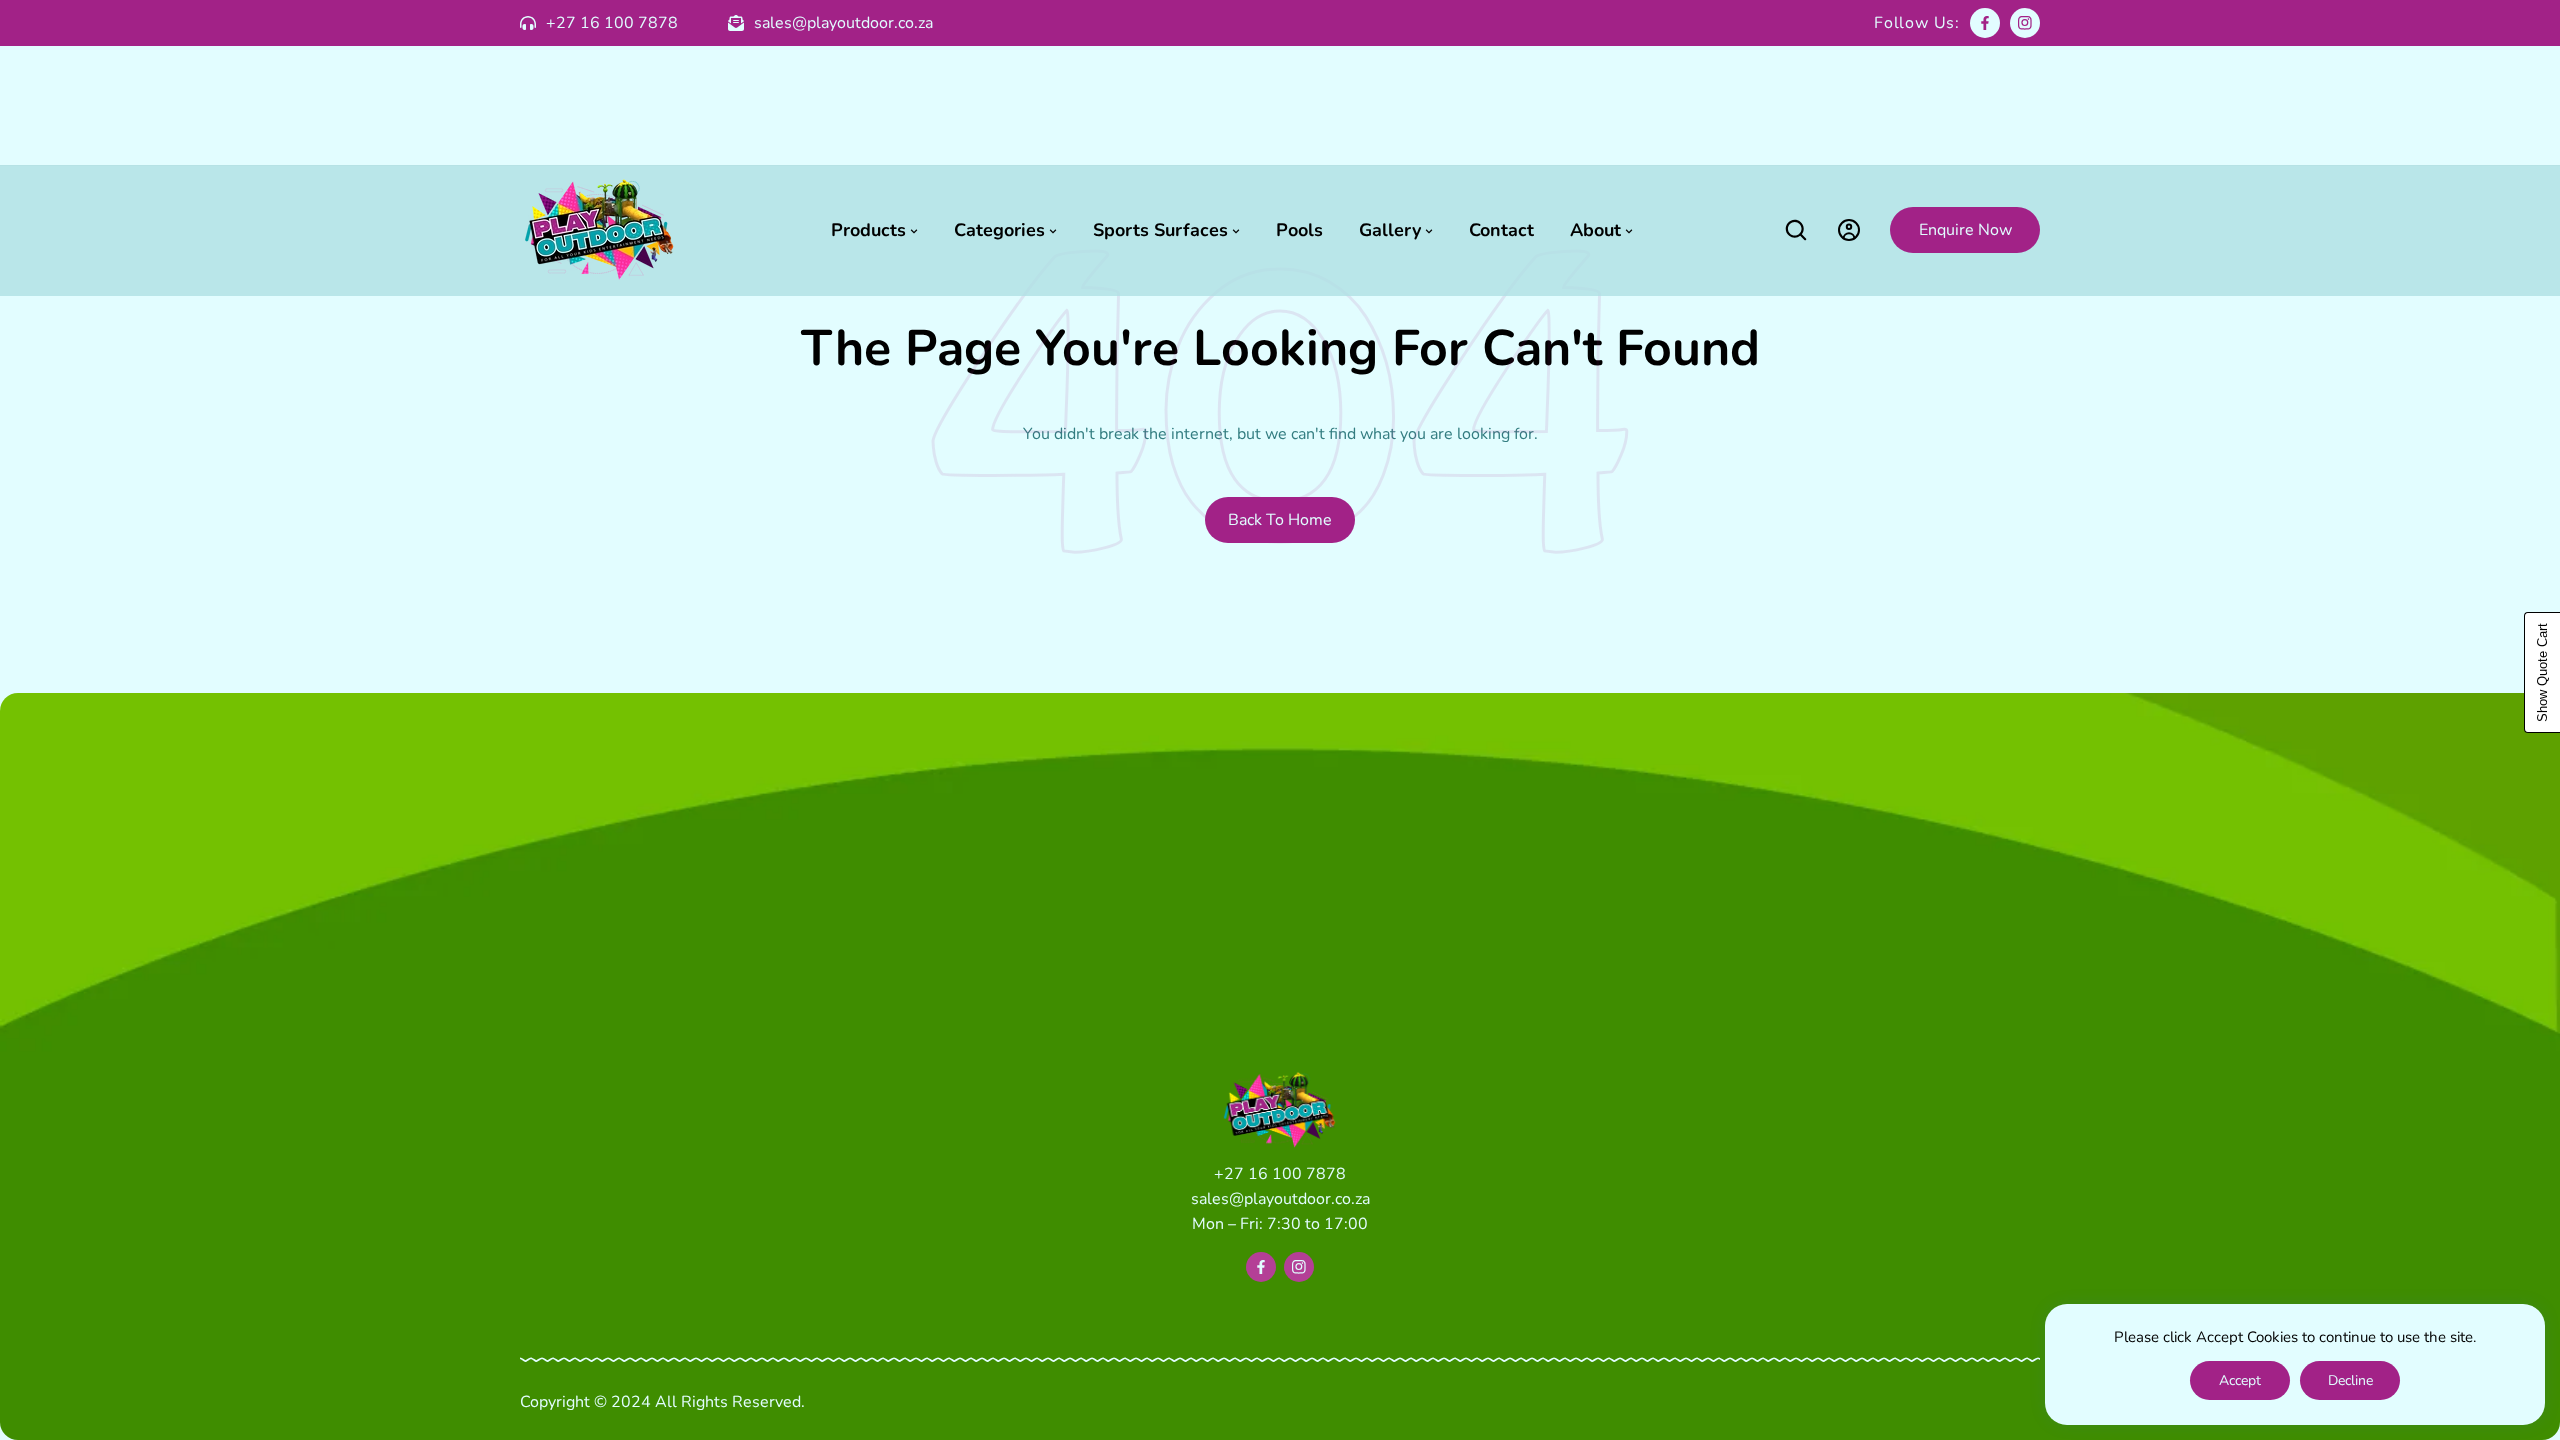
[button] (1795, 230)
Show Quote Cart (2542, 672)
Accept (2240, 1380)
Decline (2350, 1380)
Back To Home (1280, 520)
